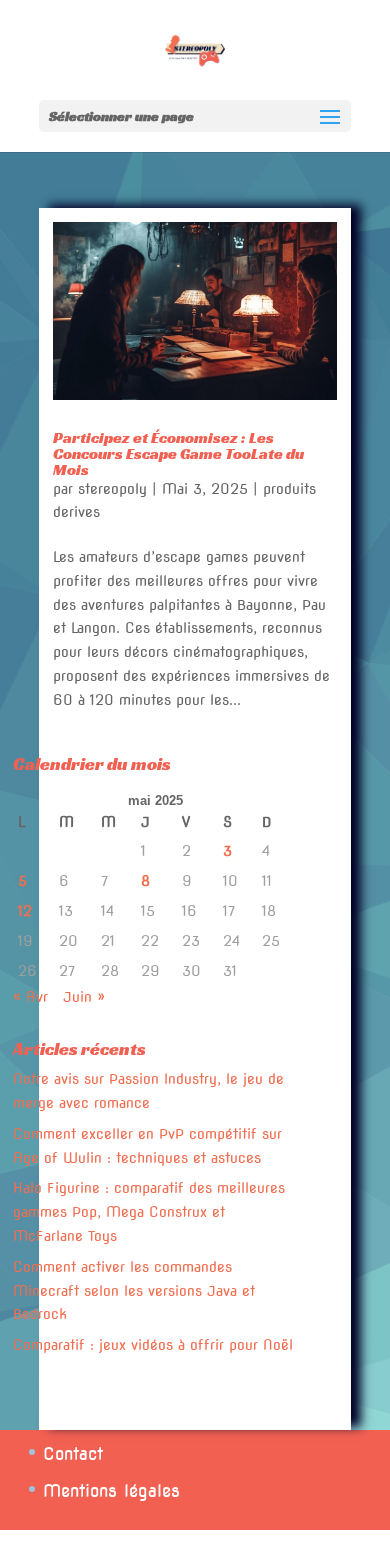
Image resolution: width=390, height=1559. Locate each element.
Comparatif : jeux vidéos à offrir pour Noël (153, 1345)
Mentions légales (111, 1491)
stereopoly (112, 489)
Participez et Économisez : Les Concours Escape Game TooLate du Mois (178, 453)
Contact (73, 1454)
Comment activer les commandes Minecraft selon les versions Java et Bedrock (134, 1291)
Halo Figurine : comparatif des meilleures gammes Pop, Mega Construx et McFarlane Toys (149, 1212)
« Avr (30, 997)
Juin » (84, 997)
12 (25, 911)
